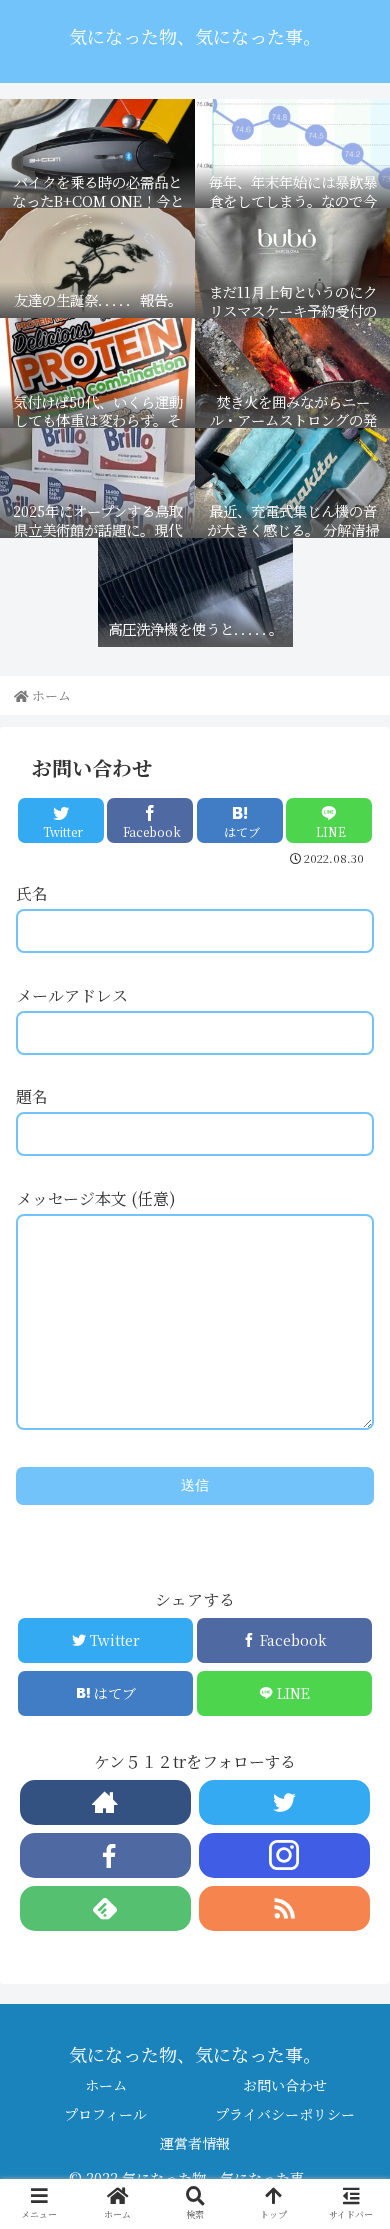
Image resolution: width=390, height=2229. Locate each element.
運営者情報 (195, 2143)
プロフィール (105, 2114)
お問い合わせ (285, 2085)
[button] (350, 1888)
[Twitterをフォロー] (285, 1802)
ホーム (106, 2085)
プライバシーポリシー (285, 2114)
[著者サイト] (106, 1802)
